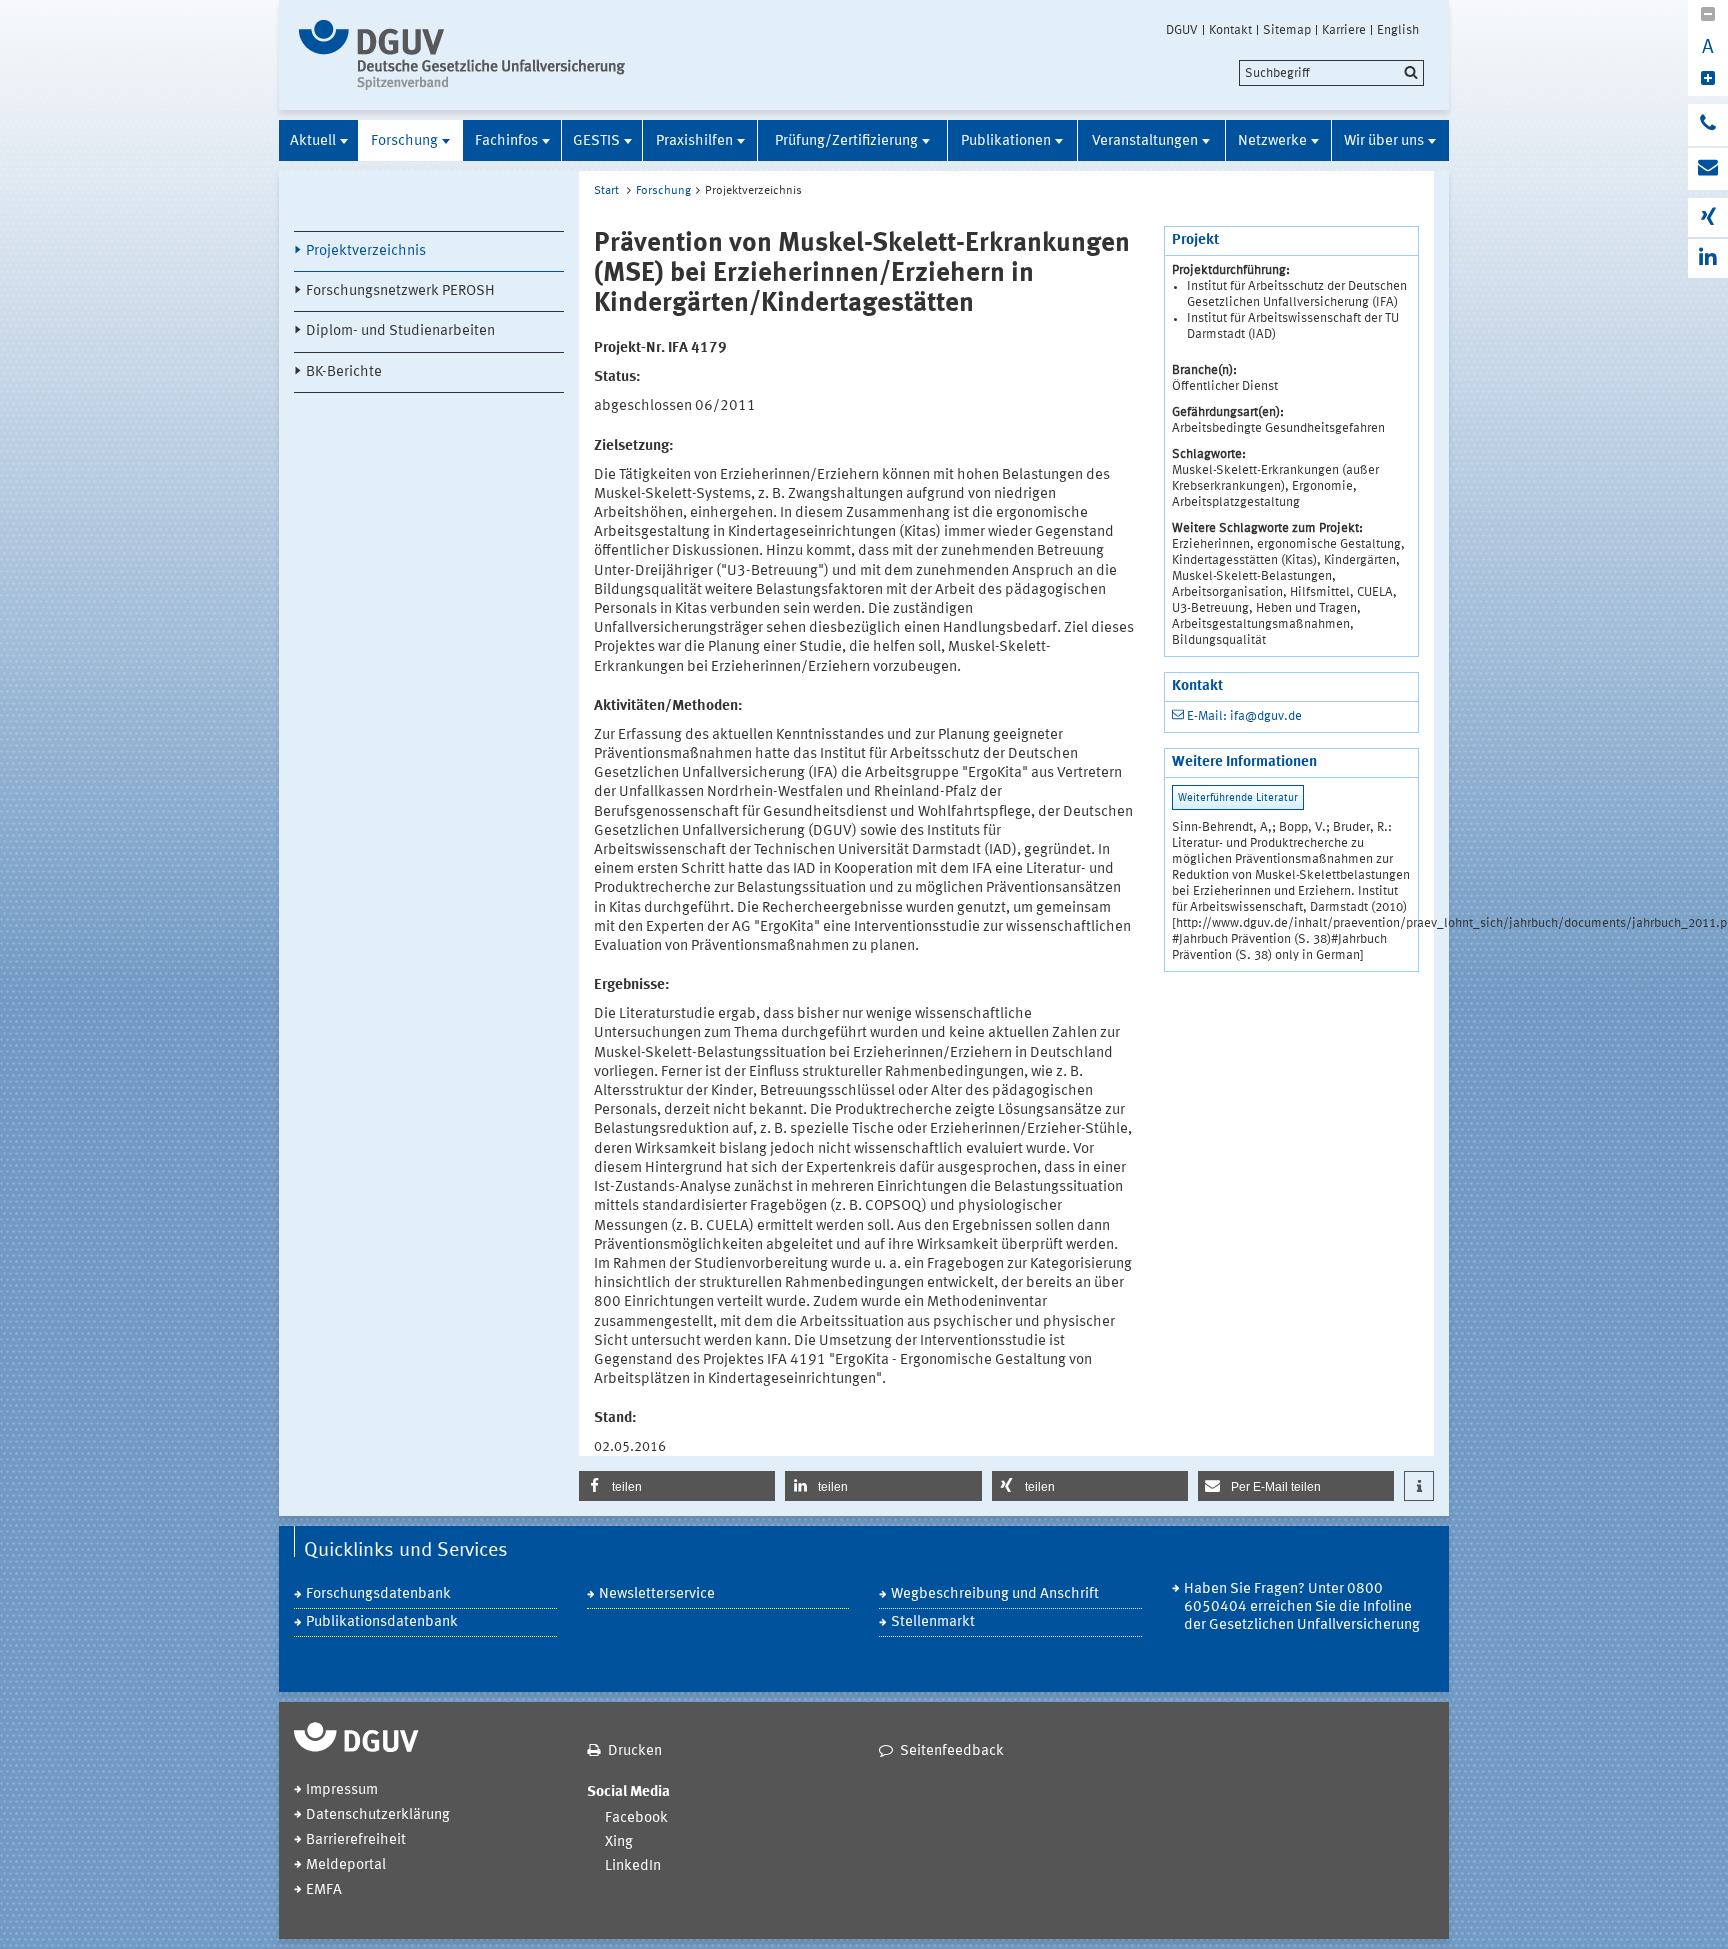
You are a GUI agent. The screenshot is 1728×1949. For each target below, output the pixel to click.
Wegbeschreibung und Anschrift (995, 1594)
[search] (1331, 73)
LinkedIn (633, 1866)
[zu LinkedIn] (1708, 258)
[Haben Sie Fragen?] (1708, 125)
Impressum (342, 1790)
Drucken (635, 1751)
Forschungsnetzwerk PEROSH (400, 291)
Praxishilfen (694, 141)
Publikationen (1006, 141)
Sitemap (1287, 30)
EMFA (324, 1890)
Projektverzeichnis (366, 251)
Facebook (636, 1818)
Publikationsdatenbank (382, 1622)
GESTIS (596, 141)
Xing (619, 1842)
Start (606, 191)
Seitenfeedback (952, 1751)
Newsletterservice (657, 1594)
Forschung (404, 141)
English (1398, 30)
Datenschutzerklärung (378, 1815)
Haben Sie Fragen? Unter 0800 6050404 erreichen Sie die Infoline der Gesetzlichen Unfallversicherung (1302, 1607)
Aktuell (313, 141)
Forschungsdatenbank (378, 1594)
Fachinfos (506, 141)
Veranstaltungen (1145, 141)
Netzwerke (1272, 141)
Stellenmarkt (933, 1622)
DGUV (1182, 30)
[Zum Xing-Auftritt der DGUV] (1708, 217)
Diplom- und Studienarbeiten (400, 331)
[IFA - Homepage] (466, 55)
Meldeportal (346, 1865)
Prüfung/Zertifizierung (846, 141)
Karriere (1344, 30)
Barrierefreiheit (356, 1840)
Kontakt (1230, 30)
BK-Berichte (344, 372)
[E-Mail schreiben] (1708, 169)
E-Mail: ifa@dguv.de (1244, 716)
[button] (677, 1486)
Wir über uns (1384, 141)
